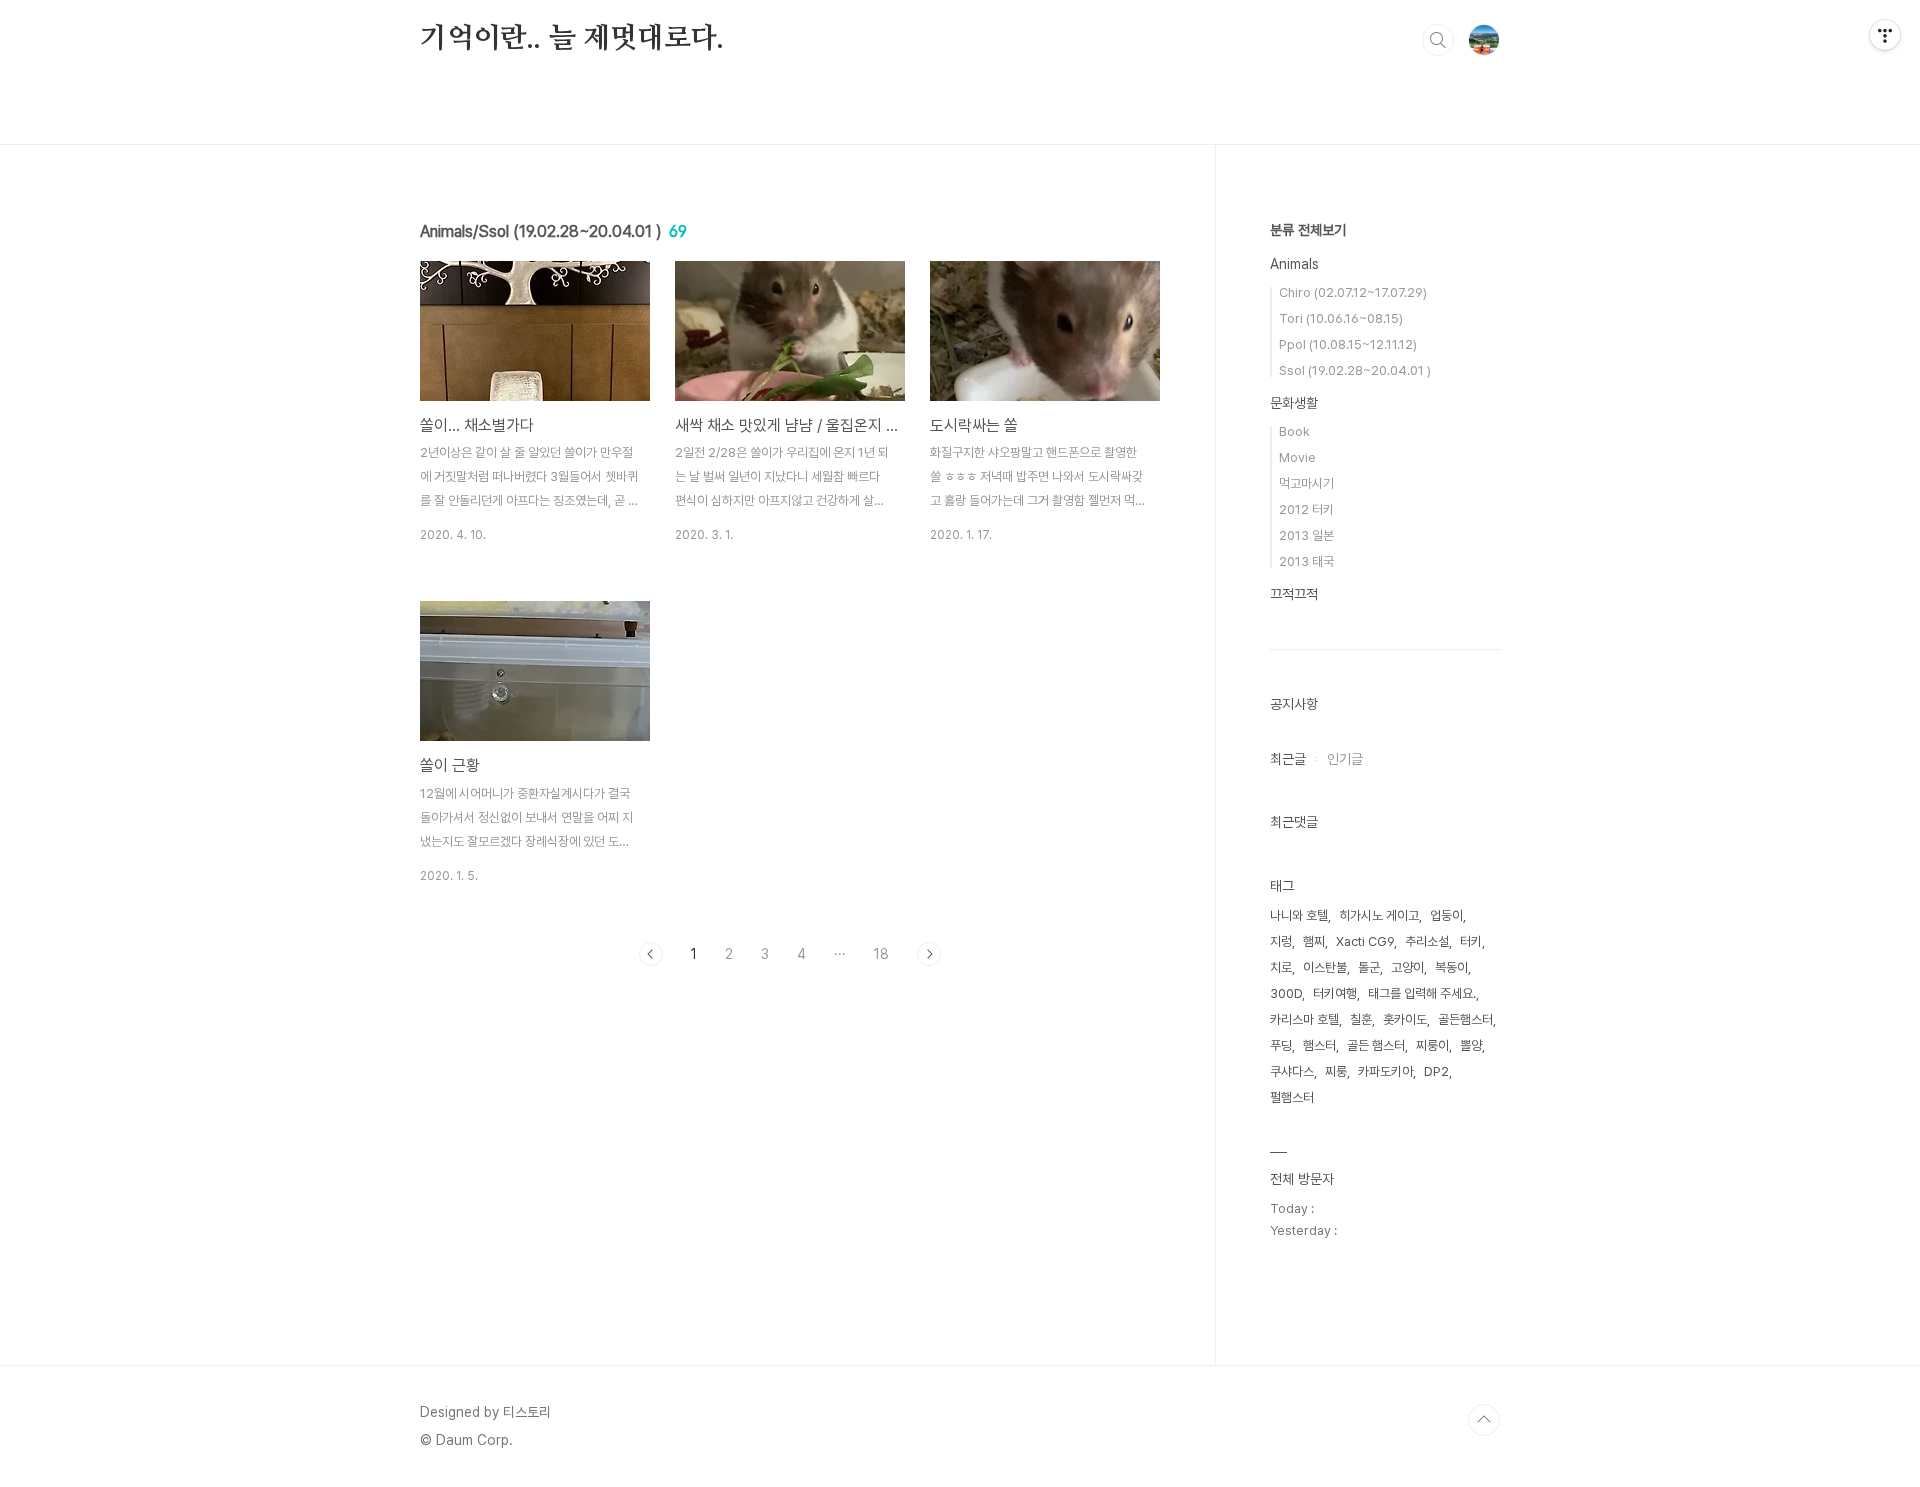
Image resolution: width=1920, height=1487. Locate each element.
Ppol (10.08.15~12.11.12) (1348, 344)
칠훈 (1361, 1019)
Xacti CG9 (1365, 941)
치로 (1281, 967)
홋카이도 (1405, 1019)
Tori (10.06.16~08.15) (1341, 318)
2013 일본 (1306, 535)
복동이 (1451, 967)
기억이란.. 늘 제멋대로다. (572, 39)
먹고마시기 (1306, 483)
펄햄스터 (1292, 1097)
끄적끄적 (1294, 594)
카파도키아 (1385, 1071)
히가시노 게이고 (1379, 915)
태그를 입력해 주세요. (1422, 993)
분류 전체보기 (1308, 230)
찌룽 (1336, 1071)
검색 (1438, 40)
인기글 (1345, 759)
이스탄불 (1325, 967)
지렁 (1281, 941)
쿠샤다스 (1292, 1071)
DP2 (1436, 1071)
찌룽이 (1432, 1045)
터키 (1471, 941)
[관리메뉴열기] (1885, 35)
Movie (1297, 457)
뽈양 (1471, 1045)
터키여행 (1335, 993)
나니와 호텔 (1299, 915)
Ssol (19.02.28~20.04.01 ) (1355, 370)
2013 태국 (1306, 561)
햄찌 (1314, 941)
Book (1294, 431)
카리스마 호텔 (1304, 1019)
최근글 (1288, 759)
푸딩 (1281, 1045)
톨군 (1369, 967)
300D (1286, 993)
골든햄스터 (1465, 1019)
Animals (1294, 264)
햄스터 (1319, 1045)
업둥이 (1446, 915)
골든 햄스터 (1376, 1045)
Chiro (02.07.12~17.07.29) (1353, 292)
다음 (929, 954)
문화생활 (1294, 403)
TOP (1484, 1420)
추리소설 (1427, 941)
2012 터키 (1306, 509)
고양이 (1407, 967)
